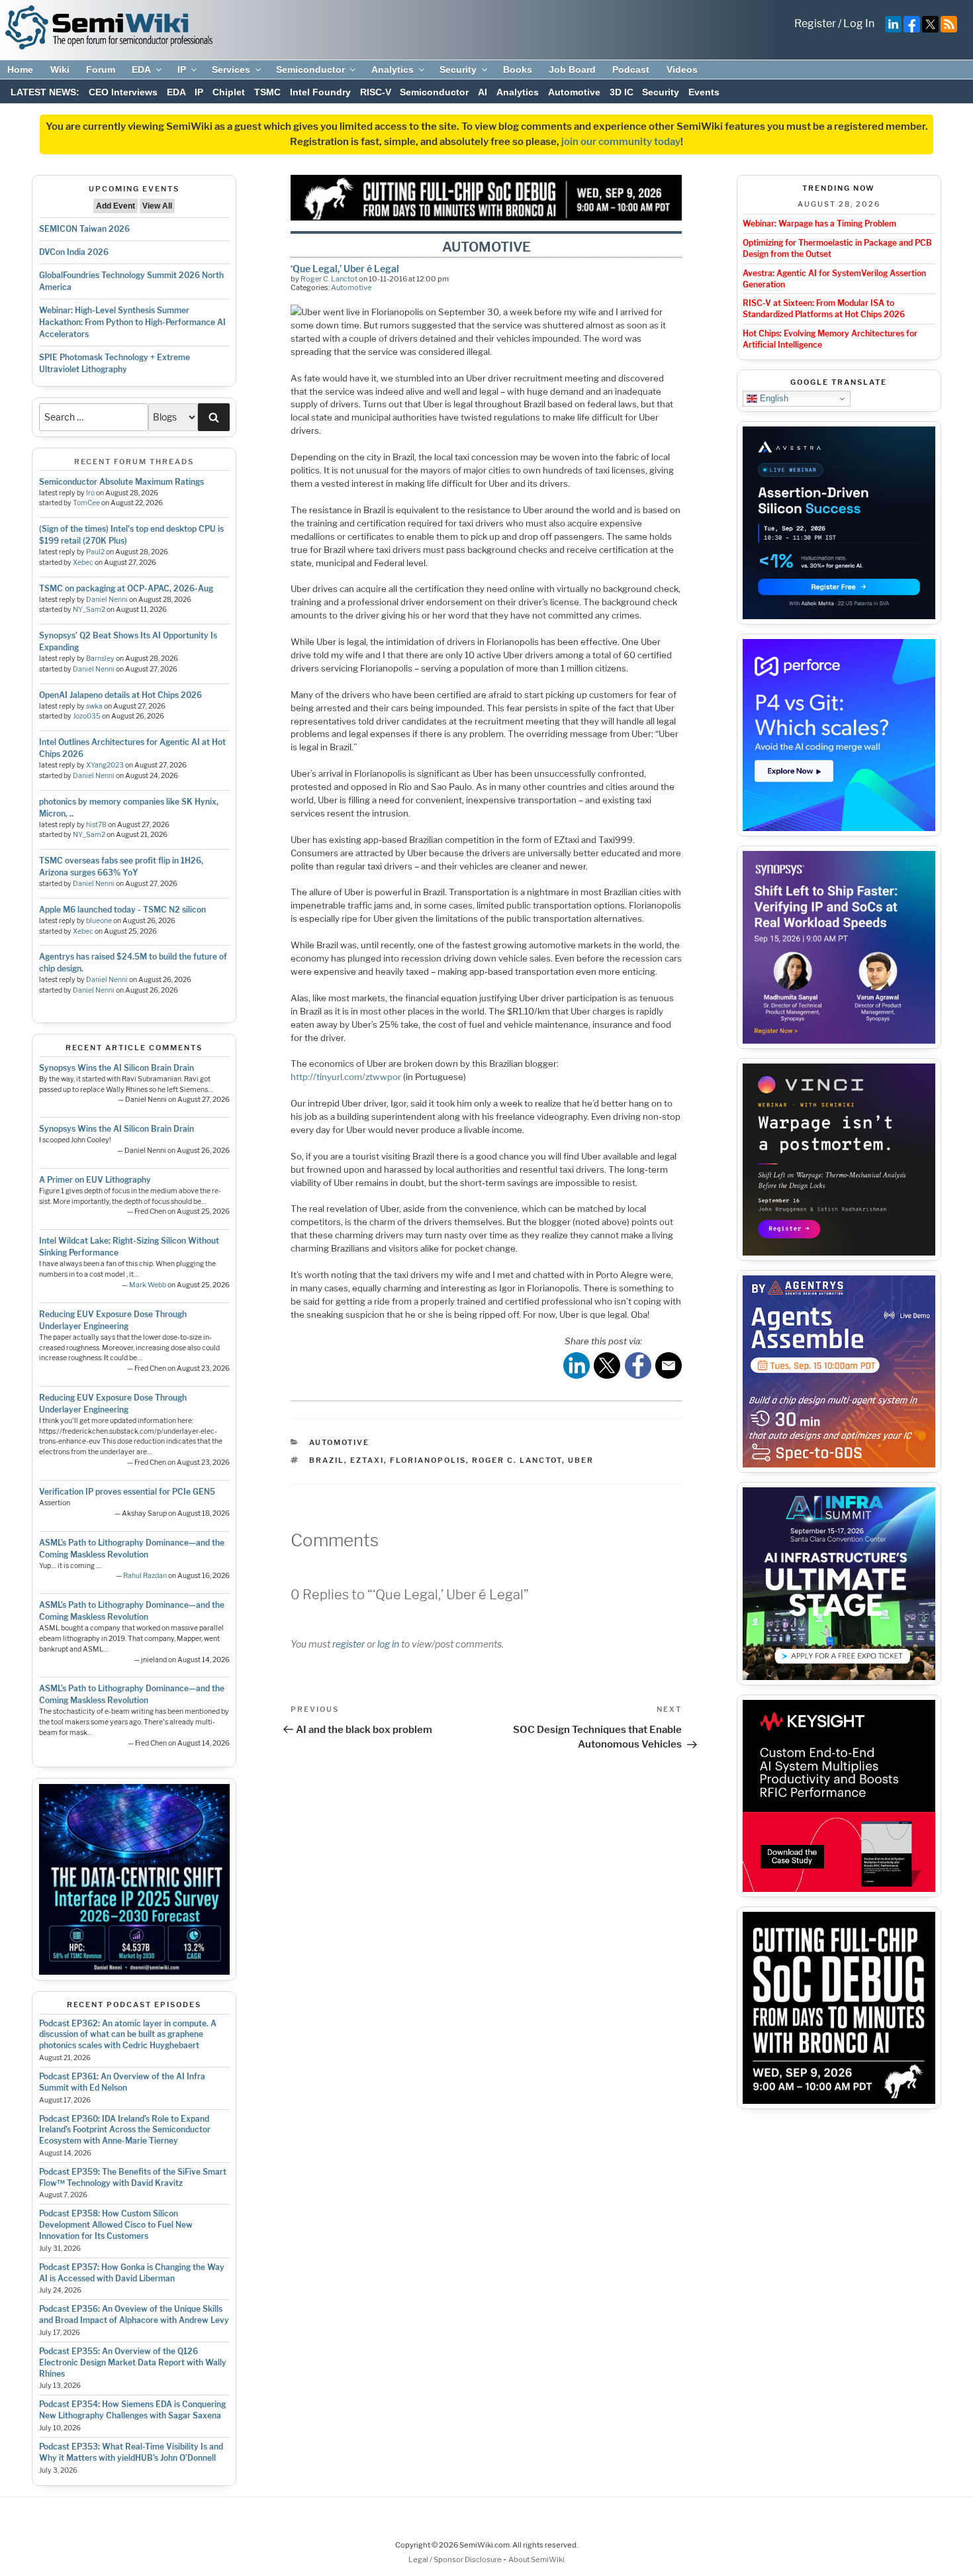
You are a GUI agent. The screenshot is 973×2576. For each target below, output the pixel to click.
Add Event (116, 206)
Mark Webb (148, 1285)
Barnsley (100, 659)
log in (388, 1644)
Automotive (574, 92)
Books (518, 70)
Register (815, 24)
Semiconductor (310, 70)
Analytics (393, 70)
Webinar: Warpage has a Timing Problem (819, 223)
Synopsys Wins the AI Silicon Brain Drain (116, 1068)
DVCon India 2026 (74, 252)
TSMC (267, 92)
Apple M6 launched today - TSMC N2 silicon (122, 910)
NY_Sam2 (89, 610)
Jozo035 (87, 716)
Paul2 (95, 552)
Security (458, 70)
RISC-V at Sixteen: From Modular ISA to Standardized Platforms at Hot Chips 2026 (824, 309)
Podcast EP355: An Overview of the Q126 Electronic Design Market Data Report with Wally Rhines (133, 2362)
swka (94, 706)
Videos (682, 70)
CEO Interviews (123, 92)
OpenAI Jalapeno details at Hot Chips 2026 (120, 695)
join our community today (621, 142)
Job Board (572, 70)
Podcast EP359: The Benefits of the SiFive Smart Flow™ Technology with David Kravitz (133, 2177)
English (773, 398)
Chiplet (229, 92)
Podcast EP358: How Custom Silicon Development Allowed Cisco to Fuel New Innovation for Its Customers (116, 2225)
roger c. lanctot (517, 1460)
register (348, 1644)
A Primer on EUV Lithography (95, 1180)
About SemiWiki (536, 2559)
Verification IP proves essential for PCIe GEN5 (127, 1492)
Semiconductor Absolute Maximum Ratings (121, 482)
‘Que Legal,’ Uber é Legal (345, 269)
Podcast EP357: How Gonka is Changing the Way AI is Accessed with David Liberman (132, 2273)
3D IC (622, 92)
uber (581, 1460)
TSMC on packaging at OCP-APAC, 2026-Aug (126, 588)
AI (483, 92)
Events (704, 92)
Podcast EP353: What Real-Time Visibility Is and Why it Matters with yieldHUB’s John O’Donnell (131, 2452)
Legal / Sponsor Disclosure (456, 2559)
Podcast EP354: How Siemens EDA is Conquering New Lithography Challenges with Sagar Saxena (132, 2410)
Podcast (631, 70)
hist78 (96, 825)
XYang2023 (105, 765)
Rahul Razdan (145, 1576)
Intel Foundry (320, 92)
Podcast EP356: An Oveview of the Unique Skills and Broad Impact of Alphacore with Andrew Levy (134, 2314)
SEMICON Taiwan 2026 (84, 229)
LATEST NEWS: (45, 92)
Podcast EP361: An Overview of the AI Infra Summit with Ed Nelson (122, 2082)
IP (182, 70)
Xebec (83, 563)
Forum (101, 70)
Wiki (60, 70)
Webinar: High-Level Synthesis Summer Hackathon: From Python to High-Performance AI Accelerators (132, 322)
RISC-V (376, 92)
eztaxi (367, 1460)
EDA (141, 70)
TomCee (86, 503)
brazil (327, 1460)
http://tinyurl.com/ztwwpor (346, 1077)
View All (157, 206)
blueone (99, 921)
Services (231, 70)
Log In (859, 24)
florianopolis (428, 1460)
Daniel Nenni (107, 600)
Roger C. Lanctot (329, 279)
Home (20, 70)
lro (90, 493)
